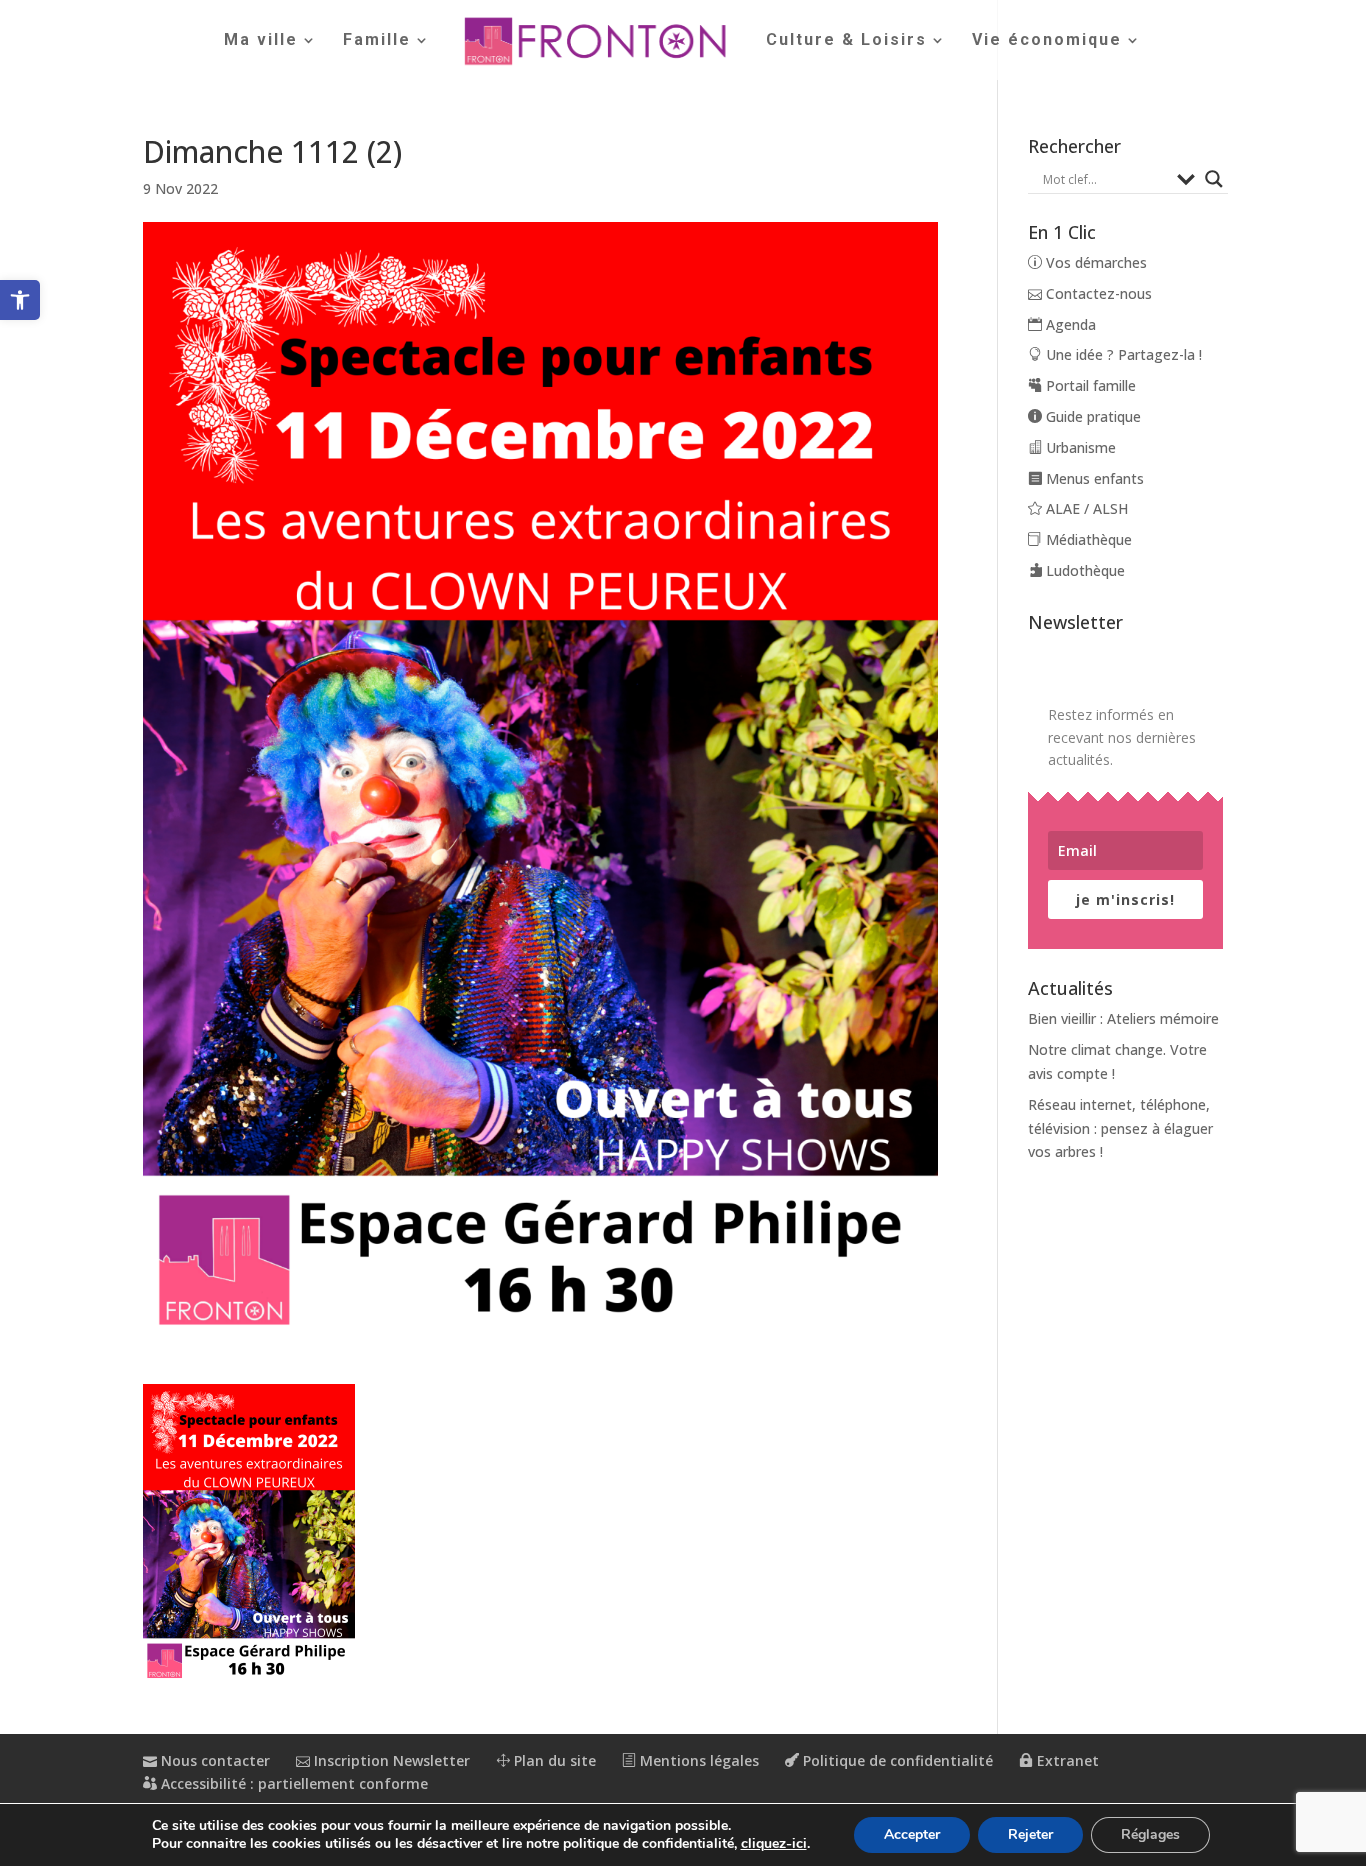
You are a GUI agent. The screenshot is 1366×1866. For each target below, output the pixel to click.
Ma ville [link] (261, 41)
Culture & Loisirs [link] (846, 41)
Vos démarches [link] (1094, 262)
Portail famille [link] (1089, 385)
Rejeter (1030, 1834)
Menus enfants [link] (1093, 478)
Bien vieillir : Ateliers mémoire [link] (1123, 1018)
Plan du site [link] (553, 1760)
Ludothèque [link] (1083, 570)
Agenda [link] (1069, 324)
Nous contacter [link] (213, 1760)
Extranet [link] (1066, 1760)
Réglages (1150, 1834)
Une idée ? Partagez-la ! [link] (1122, 354)
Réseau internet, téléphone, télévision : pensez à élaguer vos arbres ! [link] (1120, 1128)
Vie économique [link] (1047, 41)
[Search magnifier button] (1214, 179)
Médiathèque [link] (1087, 539)
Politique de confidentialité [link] (896, 1760)
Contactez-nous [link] (1097, 293)
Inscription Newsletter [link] (390, 1760)
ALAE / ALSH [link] (1085, 508)
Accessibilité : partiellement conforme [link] (292, 1783)
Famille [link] (377, 41)
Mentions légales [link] (697, 1760)
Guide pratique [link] (1091, 416)
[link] (20, 300)
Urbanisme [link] (1079, 447)
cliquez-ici (774, 1844)
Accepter (912, 1834)
